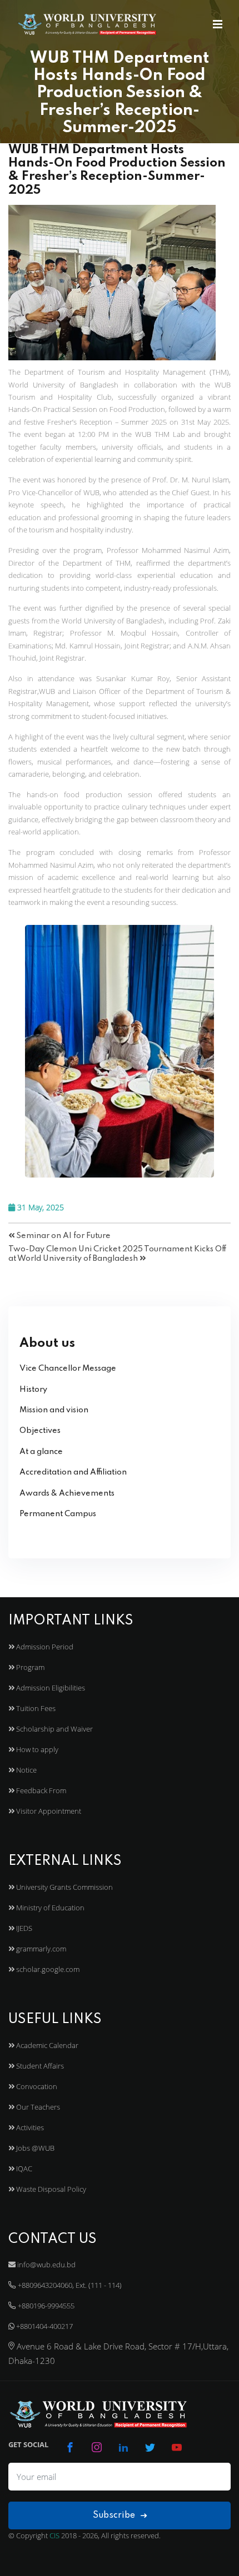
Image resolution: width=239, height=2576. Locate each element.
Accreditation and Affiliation (73, 1472)
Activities (29, 2127)
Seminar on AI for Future (63, 1236)
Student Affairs (39, 2066)
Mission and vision (54, 1410)
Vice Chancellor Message (68, 1368)
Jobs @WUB (34, 2148)
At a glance (41, 1452)
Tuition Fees (35, 1708)
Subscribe (115, 2515)
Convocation (36, 2086)
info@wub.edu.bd (46, 2265)
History (33, 1390)
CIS (54, 2535)
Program (29, 1667)
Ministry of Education (49, 1908)
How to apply (36, 1749)
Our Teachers (37, 2107)
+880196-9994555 (45, 2306)
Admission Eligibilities (50, 1688)
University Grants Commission (64, 1887)
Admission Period (44, 1647)
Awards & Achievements (67, 1493)
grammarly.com (40, 1949)
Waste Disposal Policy (50, 2189)
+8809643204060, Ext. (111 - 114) (69, 2285)
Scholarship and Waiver (54, 1729)
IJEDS (23, 1928)
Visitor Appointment (48, 1811)
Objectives (40, 1431)
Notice (26, 1770)
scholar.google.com (47, 1969)
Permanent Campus (58, 1514)
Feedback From (40, 1790)
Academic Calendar (46, 2045)
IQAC (23, 2169)
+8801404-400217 (44, 2326)
